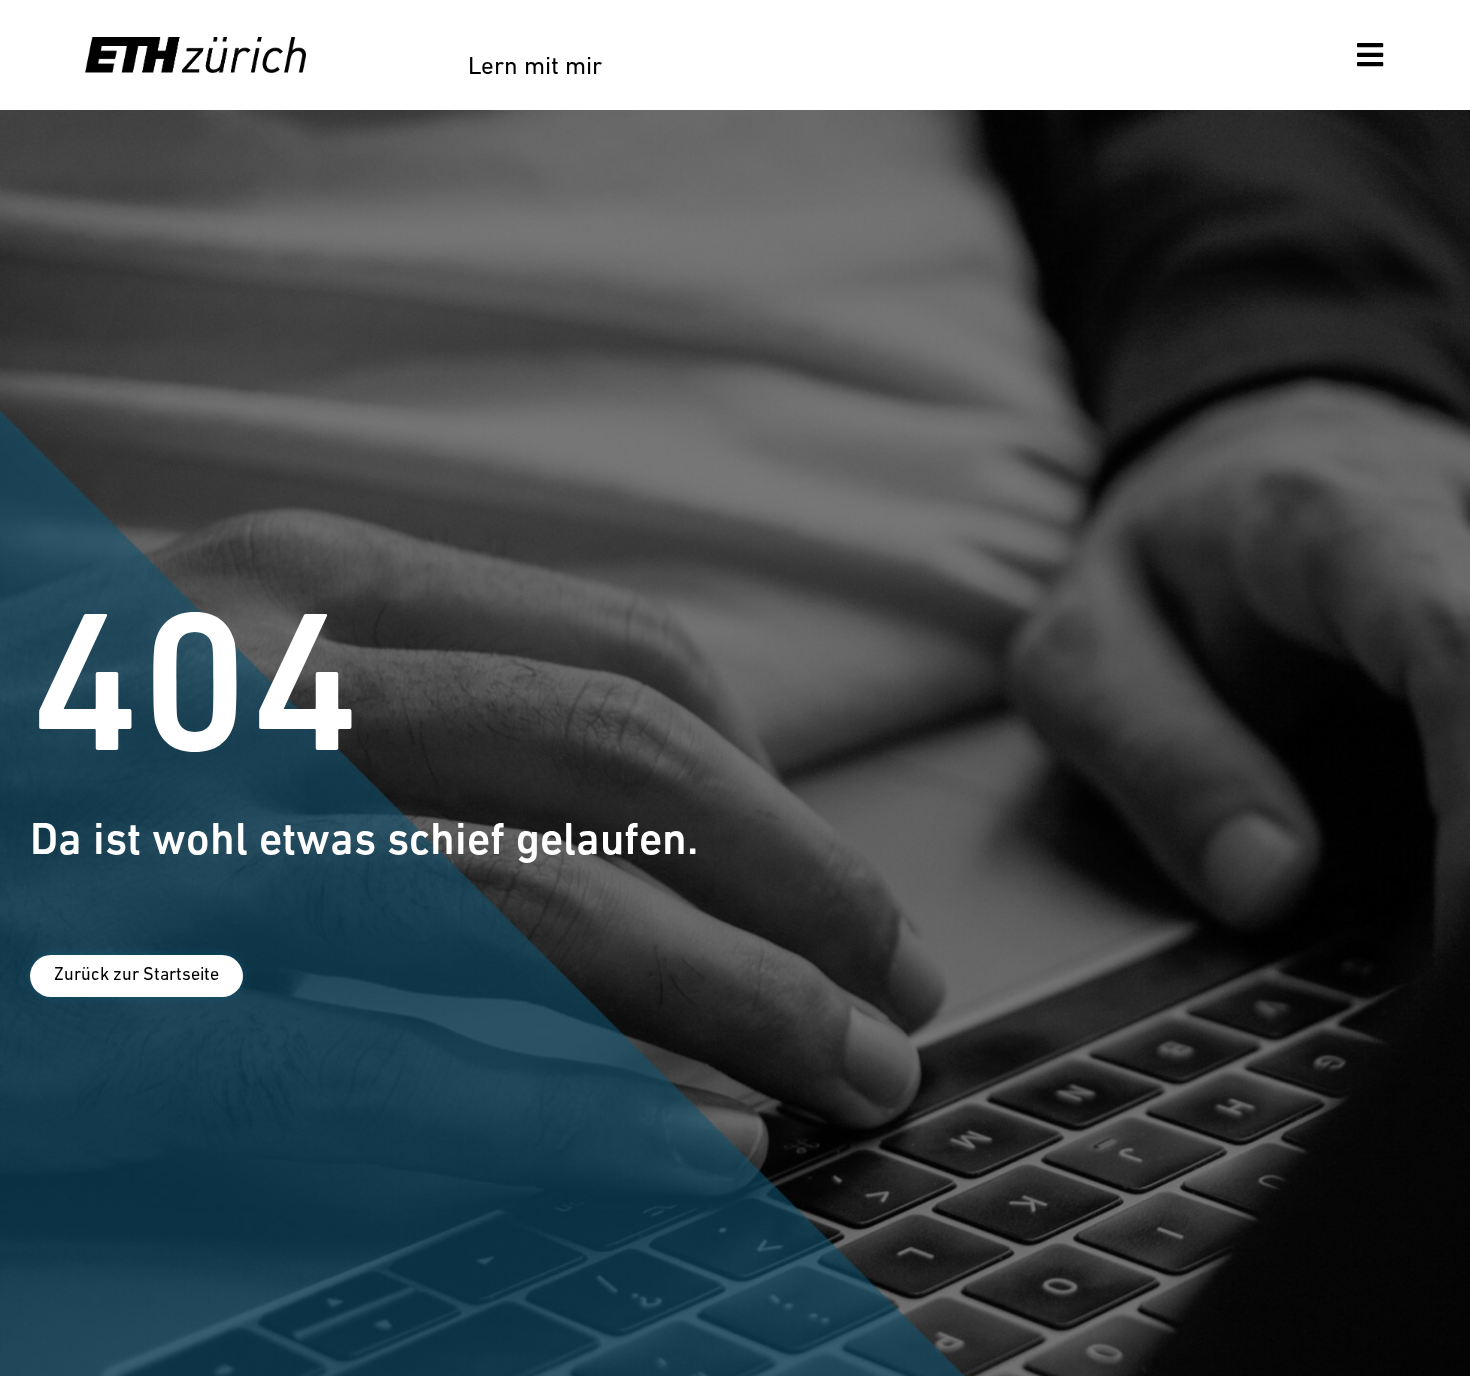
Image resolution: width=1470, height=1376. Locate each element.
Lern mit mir (535, 67)
